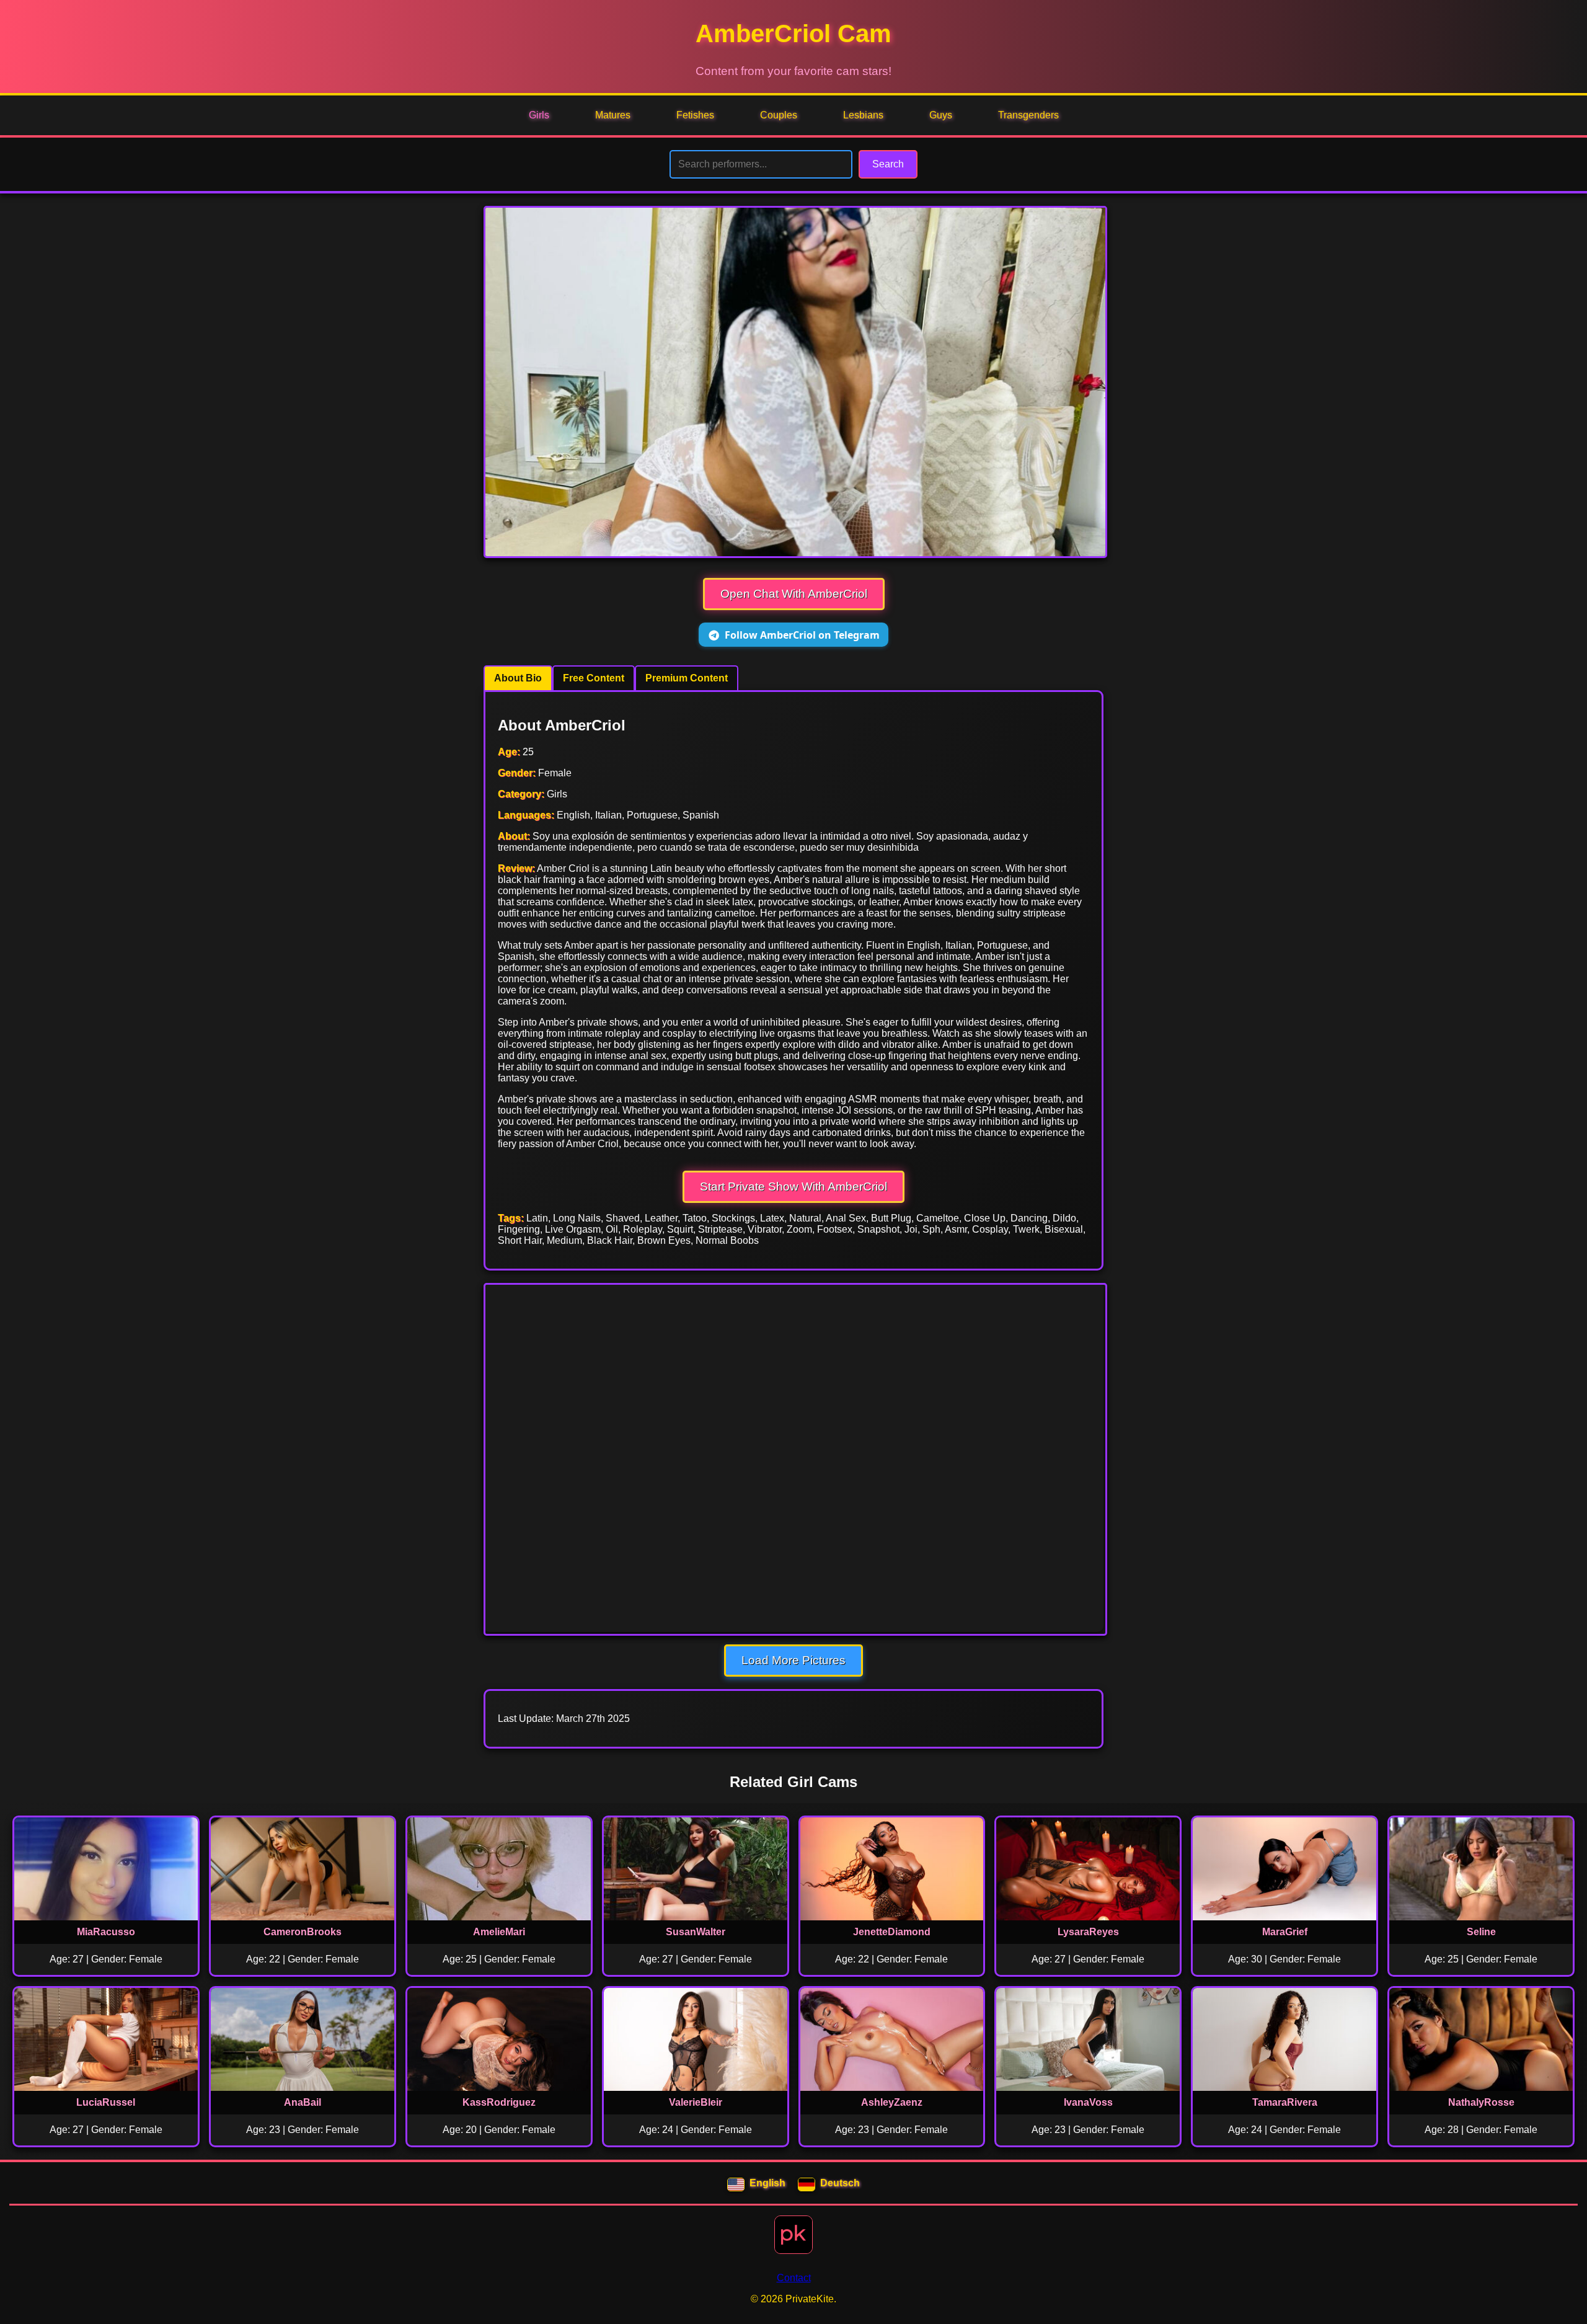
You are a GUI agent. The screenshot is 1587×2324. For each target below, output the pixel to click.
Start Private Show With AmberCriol (793, 1186)
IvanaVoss (1088, 2102)
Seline (1481, 1932)
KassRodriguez (499, 2102)
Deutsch (840, 2183)
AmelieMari (499, 1932)
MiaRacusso (106, 1932)
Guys (941, 115)
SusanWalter (696, 1932)
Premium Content (687, 678)
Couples (779, 115)
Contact (794, 2278)
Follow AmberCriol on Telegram (802, 635)
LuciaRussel (106, 2102)
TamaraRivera (1285, 2102)
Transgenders (1028, 115)
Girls (539, 115)
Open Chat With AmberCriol (794, 594)
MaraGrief (1285, 1932)
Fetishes (695, 115)
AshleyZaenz (892, 2102)
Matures (613, 115)
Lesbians (863, 115)
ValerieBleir (696, 2102)
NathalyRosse (1481, 2102)
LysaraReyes (1088, 1932)
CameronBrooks (303, 1932)
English (767, 2183)
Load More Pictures (793, 1660)
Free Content (594, 678)
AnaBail (303, 2102)
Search (888, 164)
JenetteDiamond (892, 1932)
